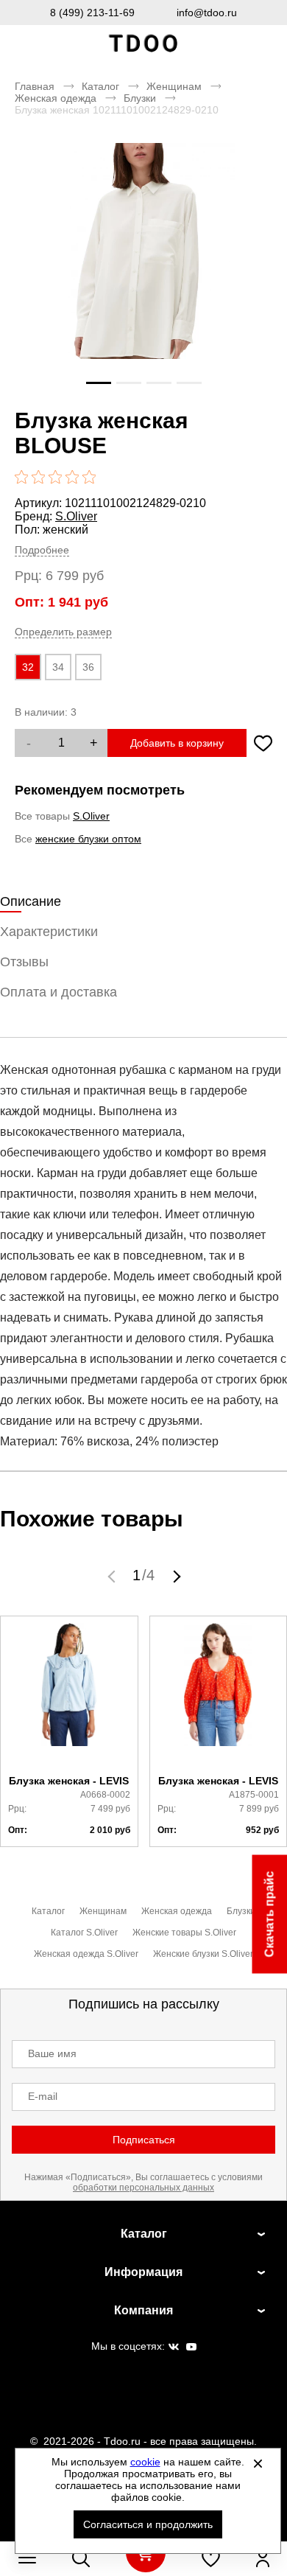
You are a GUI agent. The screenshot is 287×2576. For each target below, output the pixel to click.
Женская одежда (56, 98)
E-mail (43, 2096)
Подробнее (42, 550)
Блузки (140, 98)
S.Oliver (76, 516)
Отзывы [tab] (24, 962)
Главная (35, 86)
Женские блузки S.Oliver (203, 1954)
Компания (143, 2310)
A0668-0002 (105, 1795)
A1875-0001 (254, 1795)
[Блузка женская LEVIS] (69, 1696)
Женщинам (174, 86)
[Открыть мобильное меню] (27, 2558)
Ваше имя (52, 2053)
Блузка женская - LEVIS (69, 1781)
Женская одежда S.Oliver (86, 1954)
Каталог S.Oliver (84, 1933)
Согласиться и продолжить (148, 2524)
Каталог (100, 86)
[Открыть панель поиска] (81, 2558)
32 (28, 667)
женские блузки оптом (88, 839)
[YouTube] (191, 2348)
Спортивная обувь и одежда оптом (143, 44)
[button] (113, 1576)
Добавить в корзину (177, 743)
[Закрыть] (258, 2463)
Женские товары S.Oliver (184, 1933)
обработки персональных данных (143, 2188)
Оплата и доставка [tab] (59, 992)
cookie (145, 2462)
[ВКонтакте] (174, 2348)
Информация (143, 2272)
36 (88, 667)
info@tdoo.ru (207, 13)
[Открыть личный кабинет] (263, 2558)
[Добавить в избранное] (263, 743)
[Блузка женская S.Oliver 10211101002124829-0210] (143, 272)
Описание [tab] (31, 901)
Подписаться (144, 2140)
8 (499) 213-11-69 (92, 13)
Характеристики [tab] (49, 932)
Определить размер (63, 632)
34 (58, 667)
